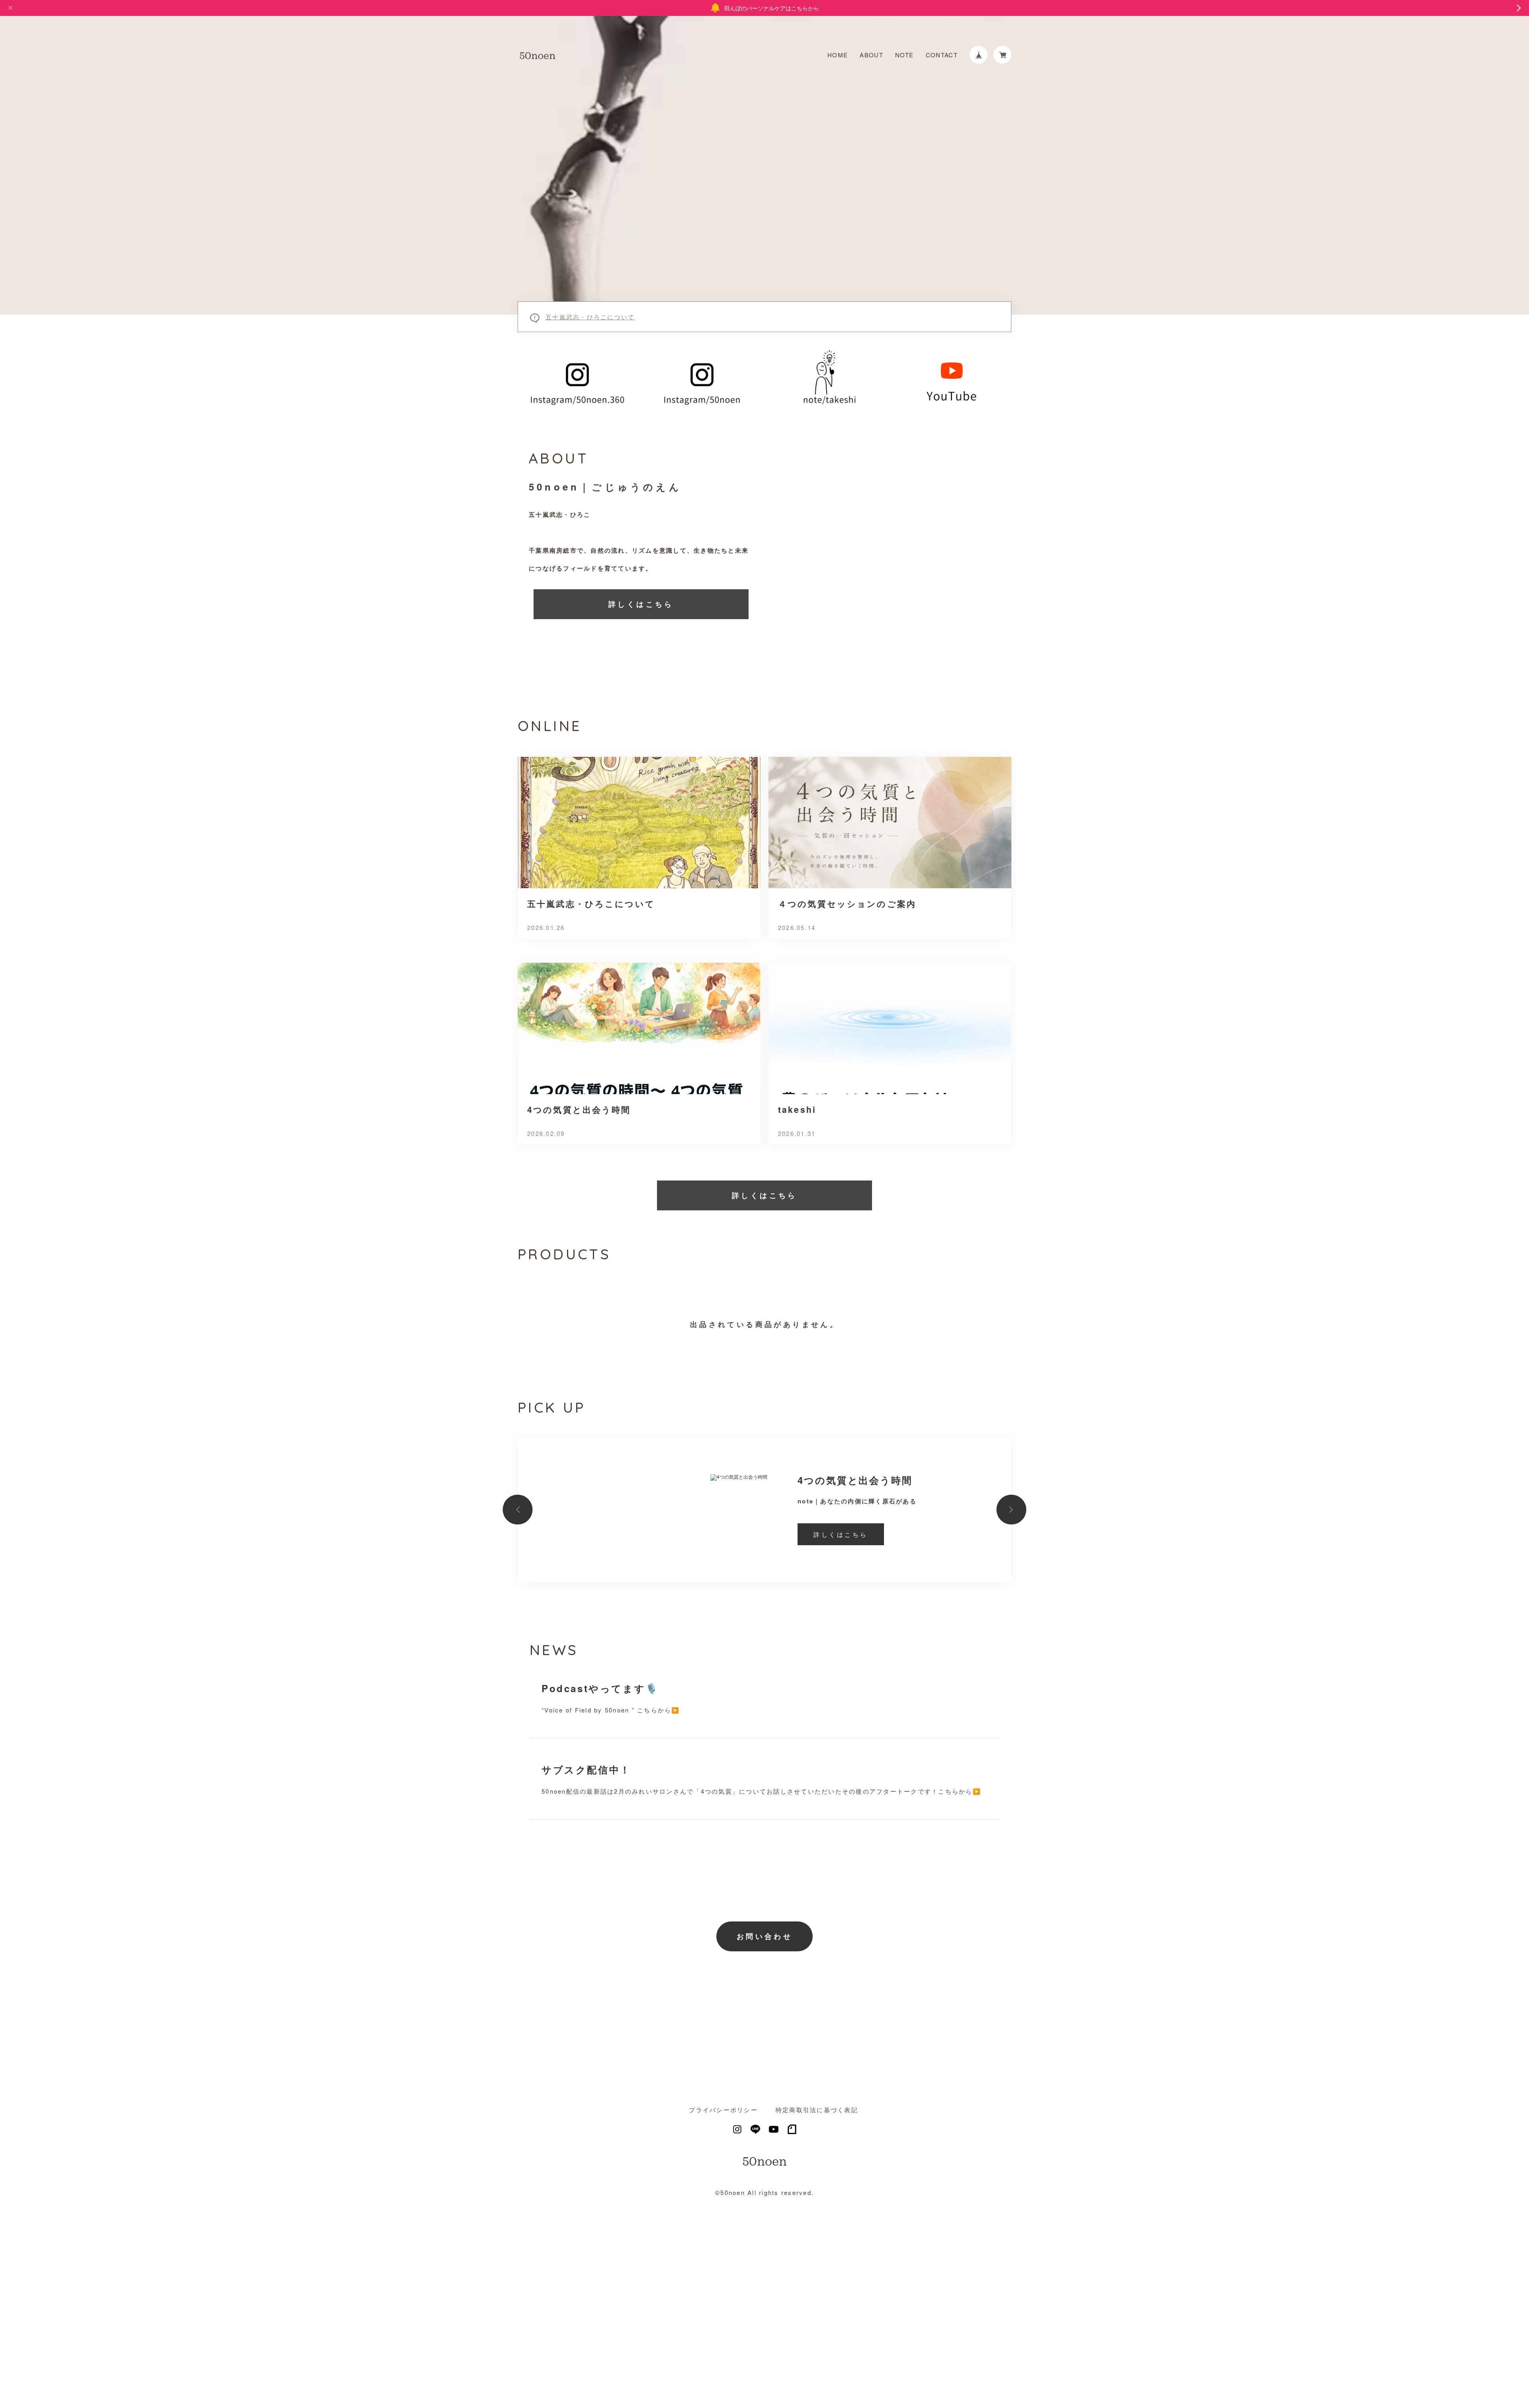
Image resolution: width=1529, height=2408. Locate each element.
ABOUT (871, 55)
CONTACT (942, 55)
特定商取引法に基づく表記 (817, 2110)
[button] (518, 1510)
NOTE (904, 55)
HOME (838, 55)
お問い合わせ (764, 1936)
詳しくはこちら (641, 604)
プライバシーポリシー (723, 2110)
